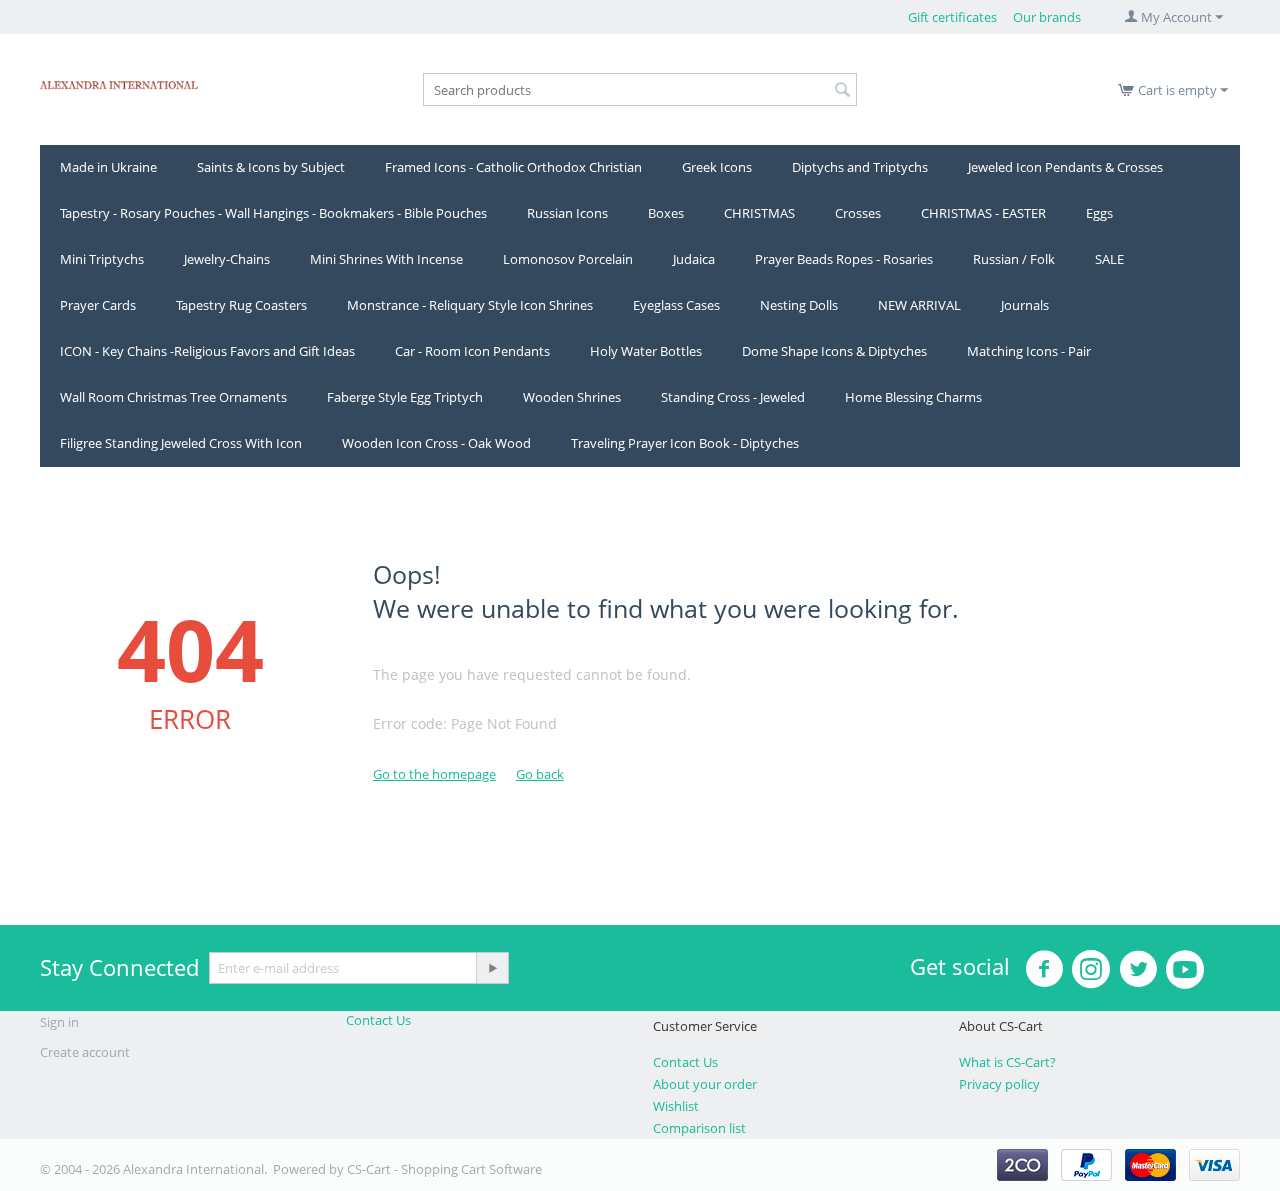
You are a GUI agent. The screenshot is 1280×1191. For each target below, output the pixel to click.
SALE (1109, 259)
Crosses (858, 213)
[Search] (842, 91)
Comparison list (699, 1128)
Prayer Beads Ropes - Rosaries (844, 259)
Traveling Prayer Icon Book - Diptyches (685, 443)
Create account (85, 1052)
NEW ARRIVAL (919, 305)
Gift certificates (952, 17)
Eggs (1099, 213)
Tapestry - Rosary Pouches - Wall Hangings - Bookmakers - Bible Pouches (273, 213)
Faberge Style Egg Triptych (405, 397)
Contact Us (378, 1020)
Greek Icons (717, 167)
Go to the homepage (434, 774)
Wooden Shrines (572, 397)
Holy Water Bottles (646, 351)
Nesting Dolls (799, 305)
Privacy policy (999, 1084)
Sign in (59, 1022)
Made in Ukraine (108, 167)
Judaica (694, 259)
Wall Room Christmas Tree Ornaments (173, 397)
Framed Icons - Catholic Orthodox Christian (513, 167)
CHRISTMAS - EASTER (983, 213)
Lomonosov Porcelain (568, 259)
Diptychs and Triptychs (860, 167)
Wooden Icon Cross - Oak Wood (436, 443)
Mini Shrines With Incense (386, 259)
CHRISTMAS (759, 213)
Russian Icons (567, 213)
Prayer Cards (98, 305)
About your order (705, 1084)
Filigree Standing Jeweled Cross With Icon (181, 443)
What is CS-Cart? (1007, 1062)
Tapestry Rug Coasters (241, 305)
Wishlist (676, 1106)
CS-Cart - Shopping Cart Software (444, 1169)
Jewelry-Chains (227, 259)
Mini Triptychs (102, 259)
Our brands (1047, 17)
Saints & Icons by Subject (271, 167)
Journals (1025, 305)
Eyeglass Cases (676, 305)
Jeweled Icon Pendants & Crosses (1065, 167)
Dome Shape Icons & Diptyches (834, 351)
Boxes (666, 213)
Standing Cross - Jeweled (733, 397)
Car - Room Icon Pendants (472, 351)
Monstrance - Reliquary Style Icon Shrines (470, 305)
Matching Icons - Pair (1029, 351)
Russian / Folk (1014, 259)
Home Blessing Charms (913, 397)
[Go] (492, 968)
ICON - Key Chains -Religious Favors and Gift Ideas (207, 351)
